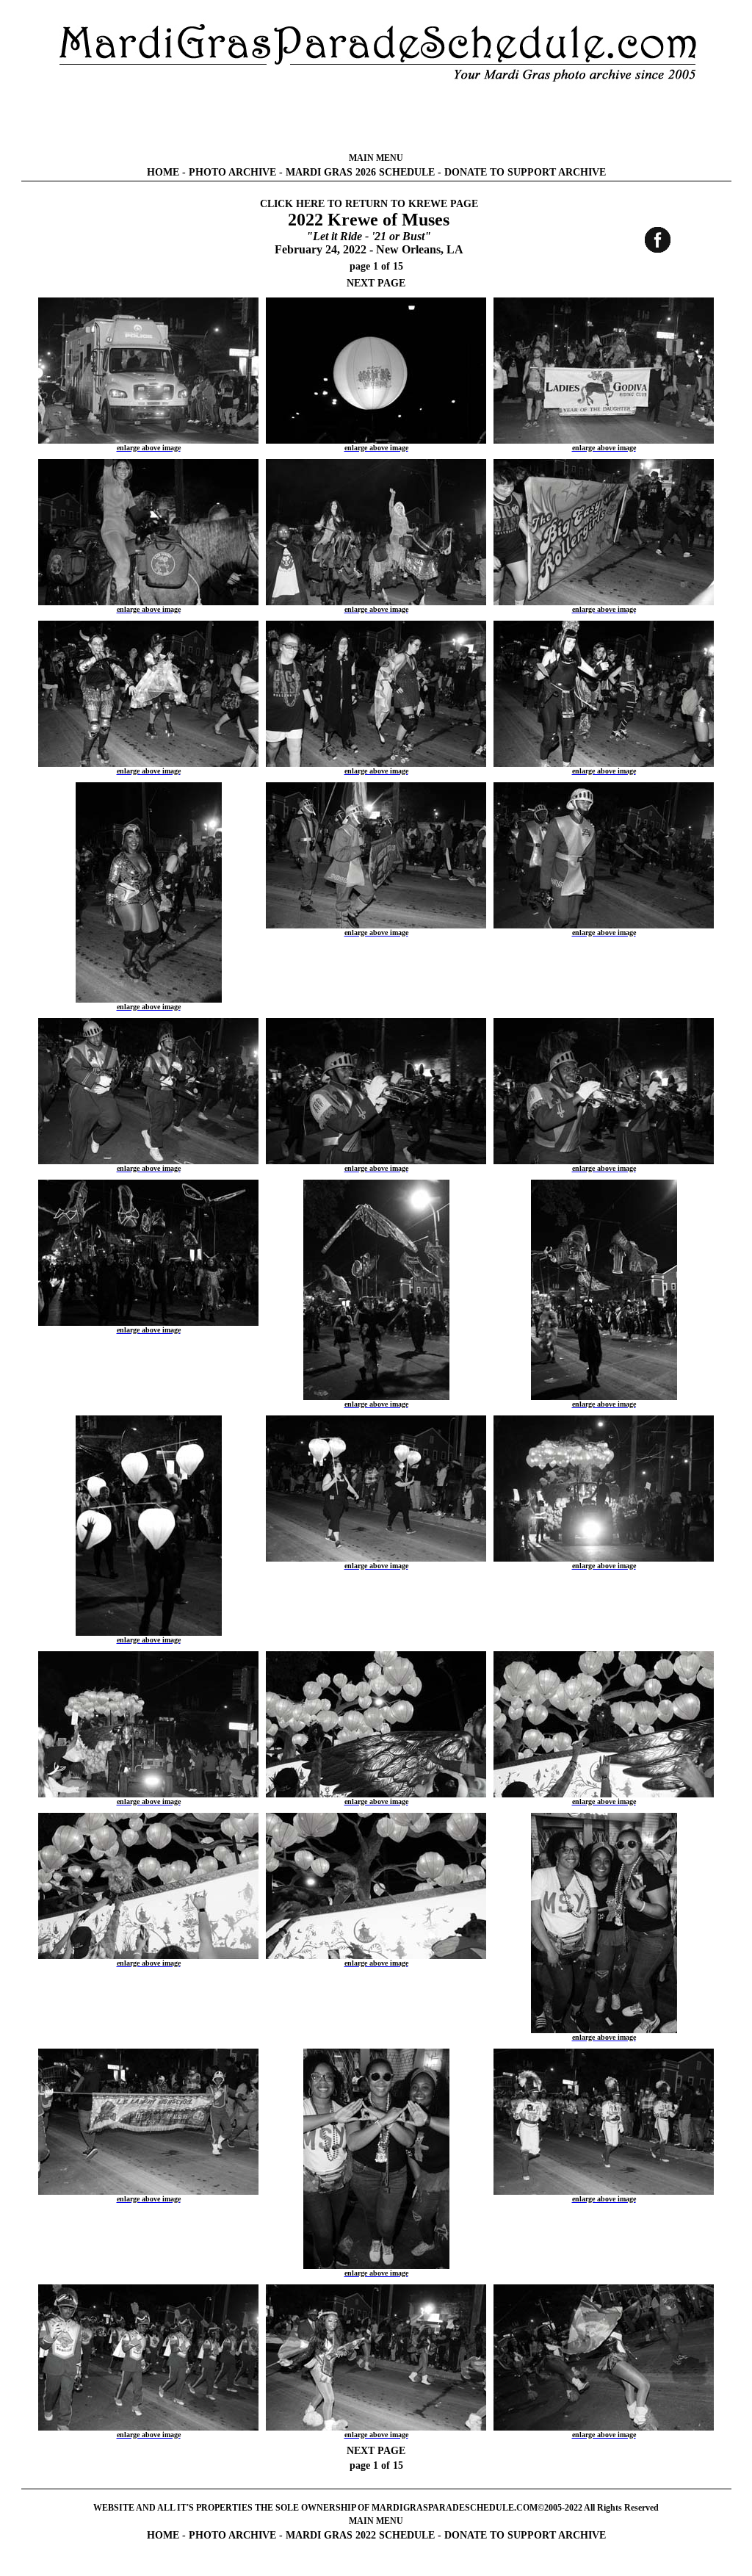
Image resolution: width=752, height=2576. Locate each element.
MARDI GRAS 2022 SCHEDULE (360, 2535)
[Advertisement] (376, 118)
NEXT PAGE (376, 283)
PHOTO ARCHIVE (232, 172)
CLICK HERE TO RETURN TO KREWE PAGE (369, 204)
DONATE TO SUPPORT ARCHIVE (525, 172)
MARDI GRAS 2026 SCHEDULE (360, 172)
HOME (163, 172)
